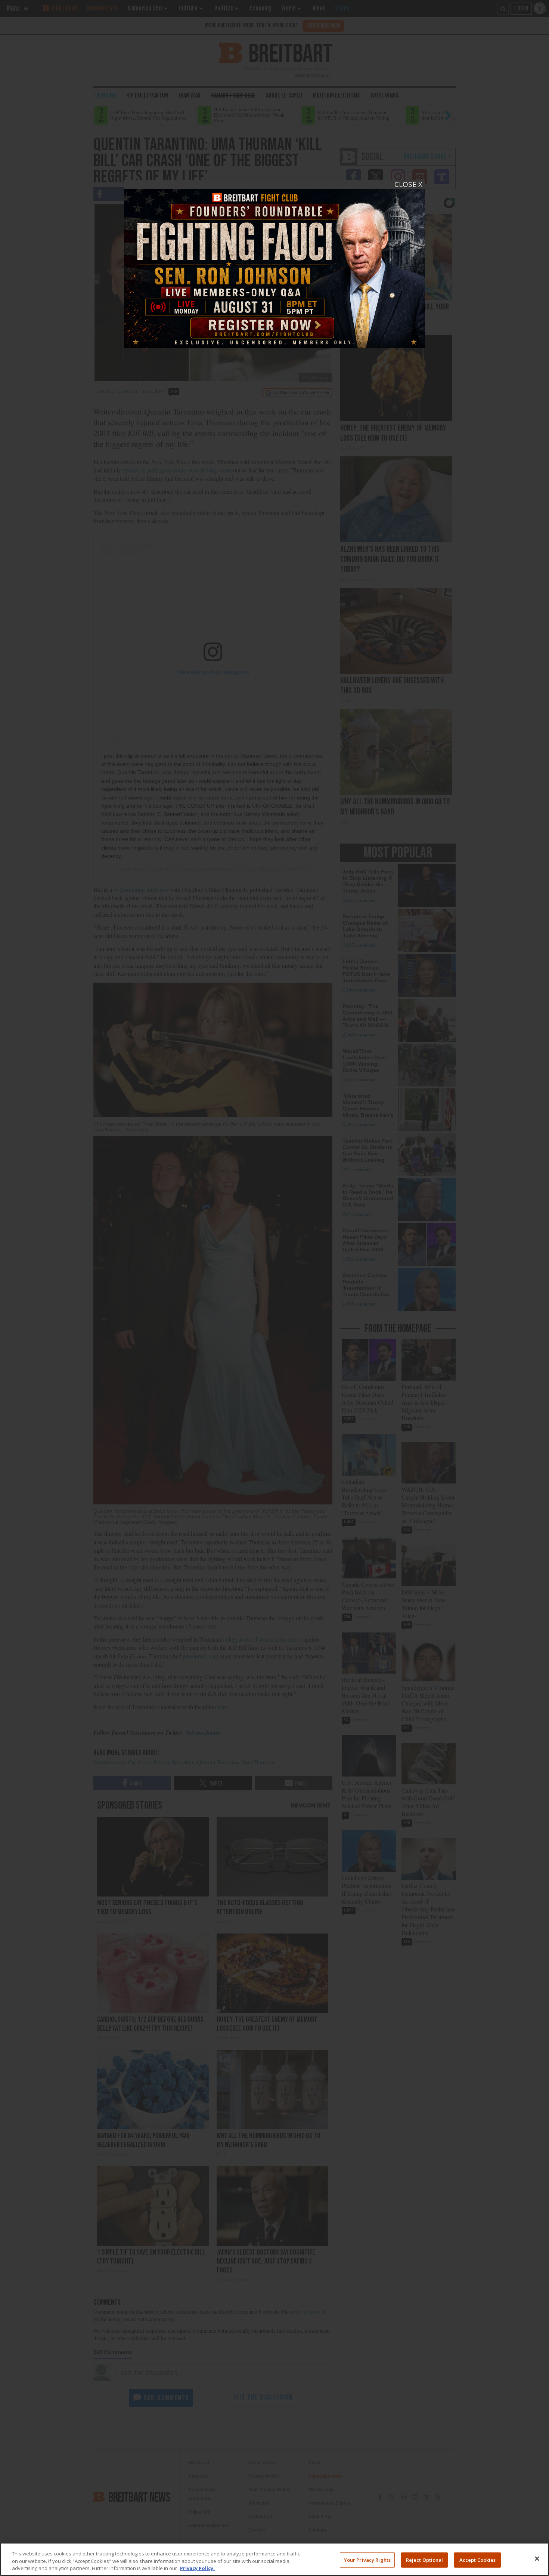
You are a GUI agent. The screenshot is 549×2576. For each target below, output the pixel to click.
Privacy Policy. (197, 2568)
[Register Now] (274, 264)
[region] (274, 2559)
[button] (274, 1288)
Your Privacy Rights (367, 2560)
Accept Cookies (478, 2560)
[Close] (537, 2558)
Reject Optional (425, 2560)
